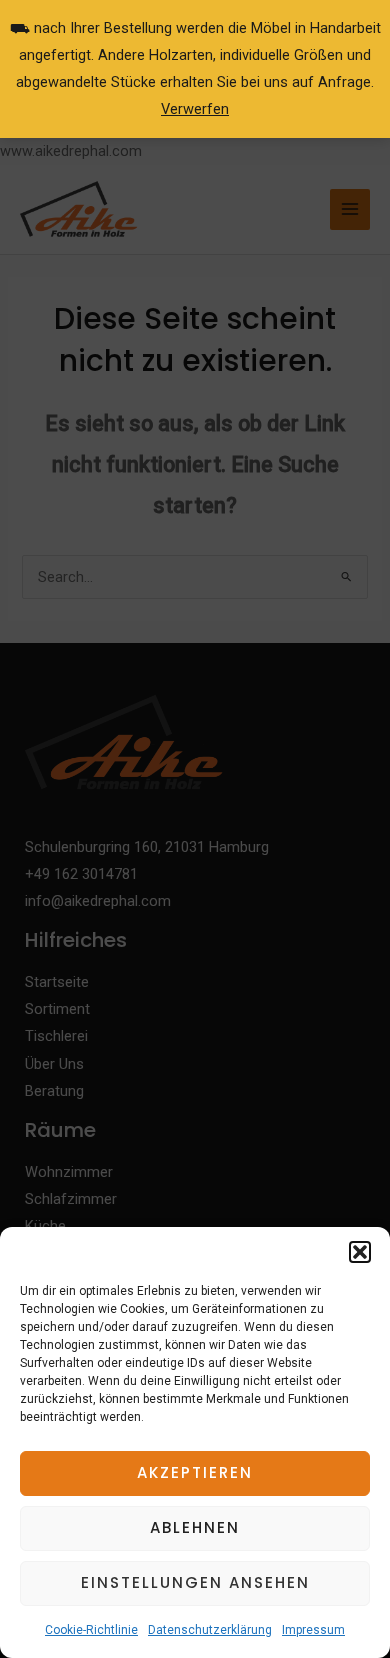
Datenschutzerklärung (210, 1630)
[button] (360, 1252)
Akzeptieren (195, 1472)
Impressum (313, 1630)
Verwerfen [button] (195, 109)
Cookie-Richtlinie (91, 1630)
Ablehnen (195, 1527)
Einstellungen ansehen (195, 1582)
